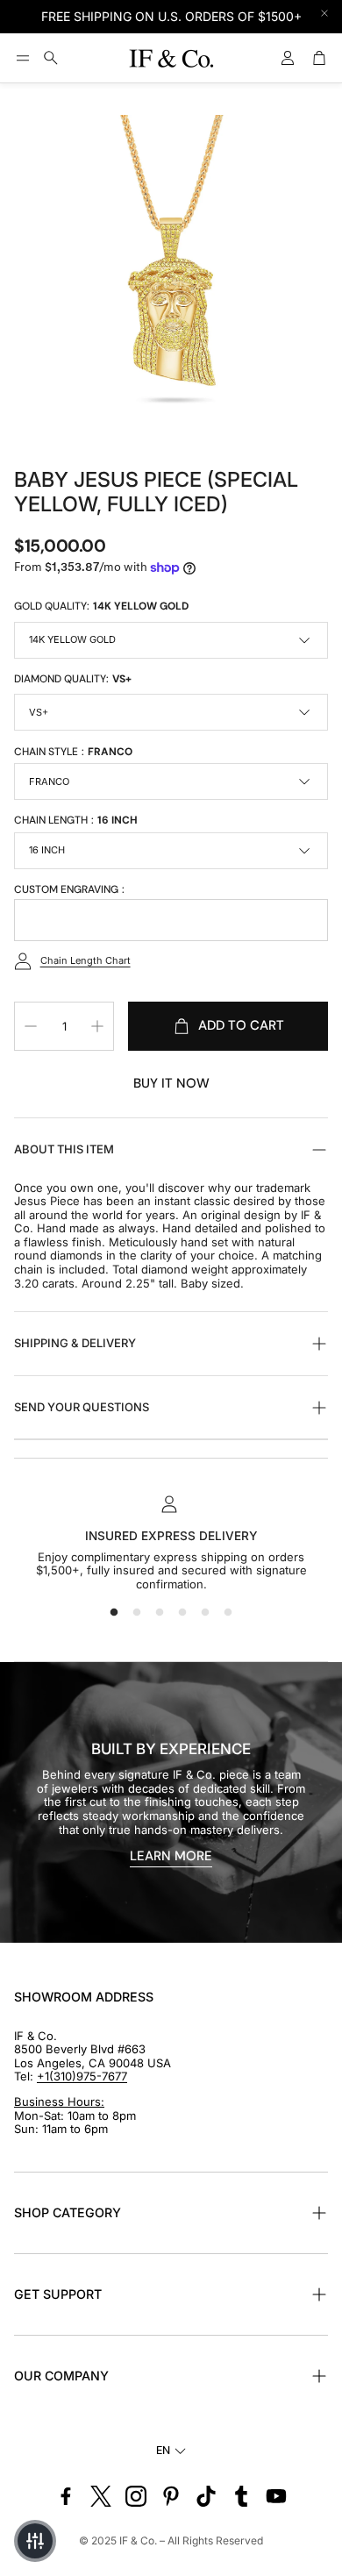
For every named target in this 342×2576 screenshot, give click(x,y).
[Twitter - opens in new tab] (101, 2496)
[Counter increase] (97, 1026)
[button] (23, 58)
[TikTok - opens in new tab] (206, 2496)
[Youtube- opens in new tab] (276, 2496)
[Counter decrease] (31, 1026)
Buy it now (171, 1083)
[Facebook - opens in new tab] (66, 2496)
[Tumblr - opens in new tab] (241, 2496)
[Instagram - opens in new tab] (136, 2496)
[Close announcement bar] (324, 13)
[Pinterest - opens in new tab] (171, 2496)
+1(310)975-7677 (82, 2076)
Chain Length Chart (85, 960)
